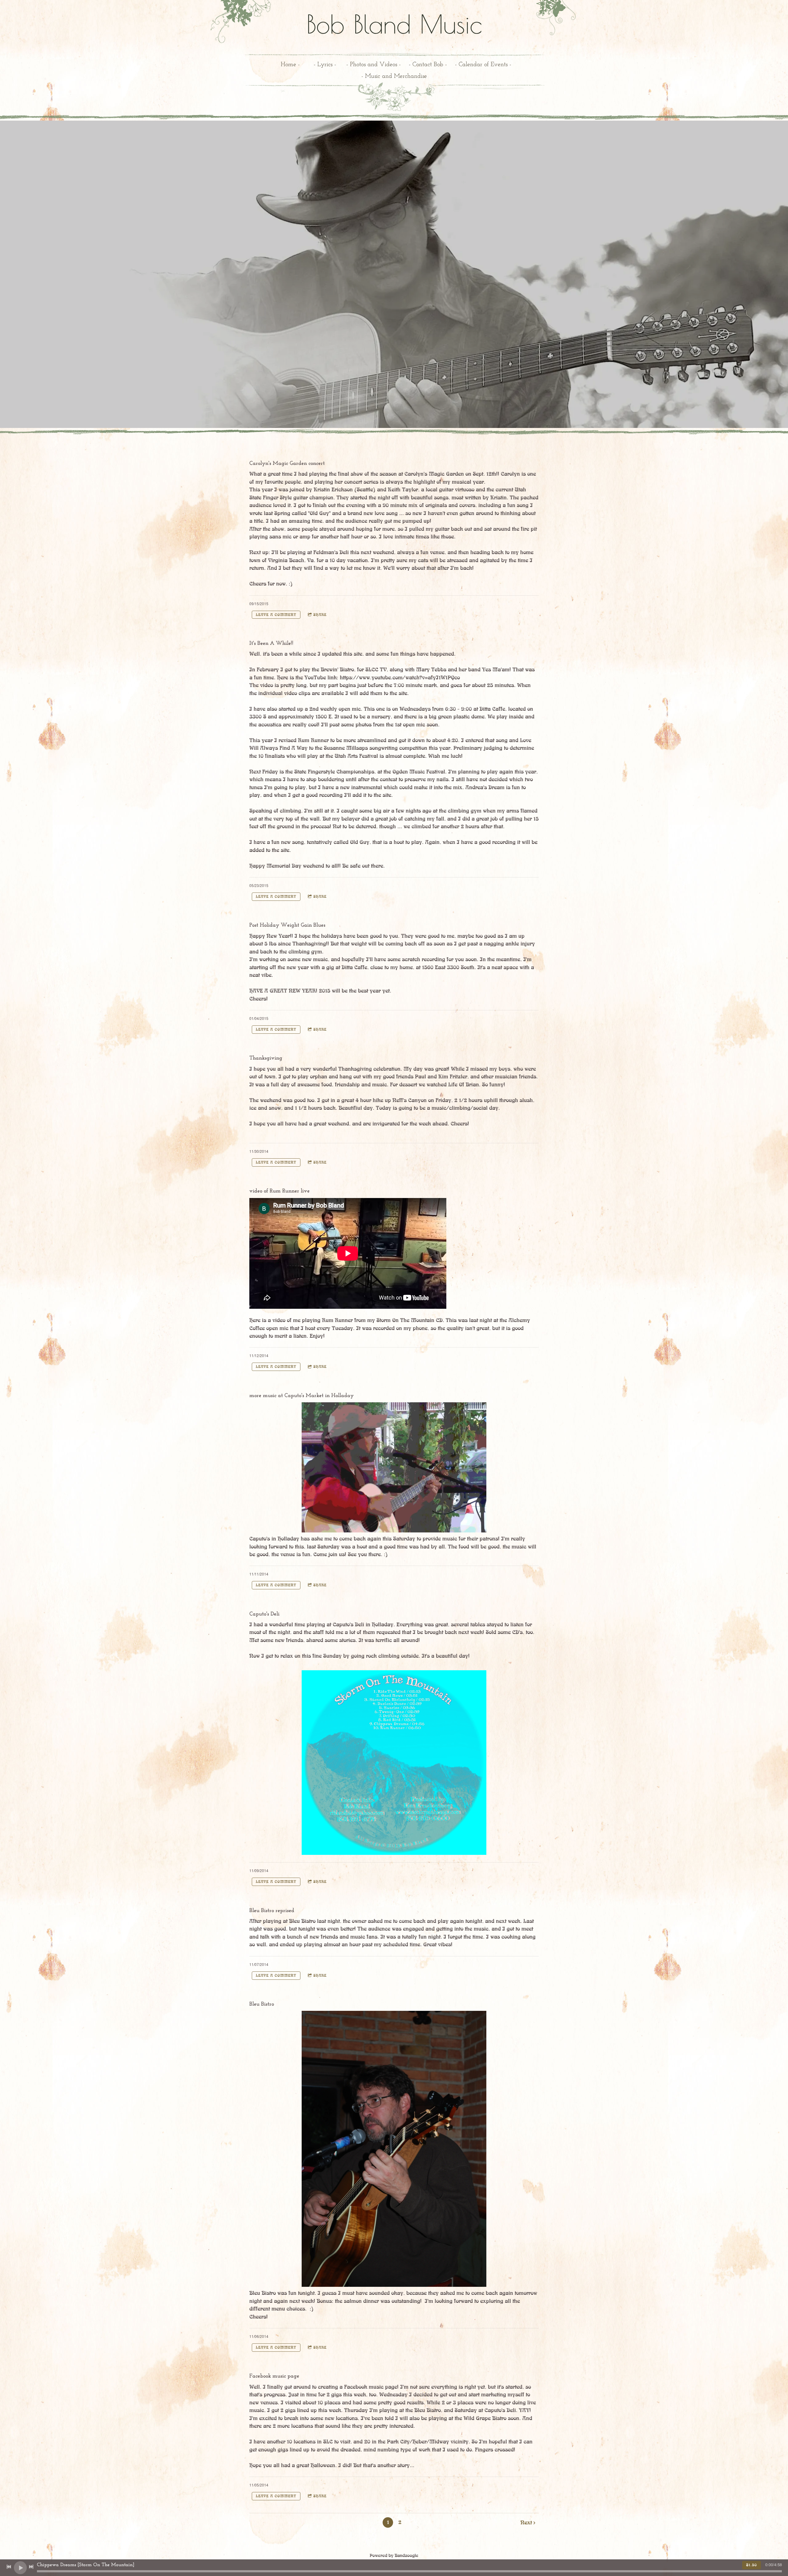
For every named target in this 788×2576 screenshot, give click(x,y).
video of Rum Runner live (279, 1191)
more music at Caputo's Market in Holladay (302, 1396)
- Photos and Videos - (374, 65)
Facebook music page (274, 2376)
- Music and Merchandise (394, 76)
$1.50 (752, 2565)
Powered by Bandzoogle (394, 2556)
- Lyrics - (325, 65)
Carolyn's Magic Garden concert (287, 464)
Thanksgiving (266, 1058)
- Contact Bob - (428, 65)
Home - (290, 65)
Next (526, 2523)
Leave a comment (276, 615)
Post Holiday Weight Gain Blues (287, 925)
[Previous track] (9, 2567)
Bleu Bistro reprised (272, 1911)
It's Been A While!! (271, 644)
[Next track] (31, 2567)
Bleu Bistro (262, 2004)
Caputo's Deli (264, 1614)
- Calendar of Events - (483, 65)
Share (320, 615)
